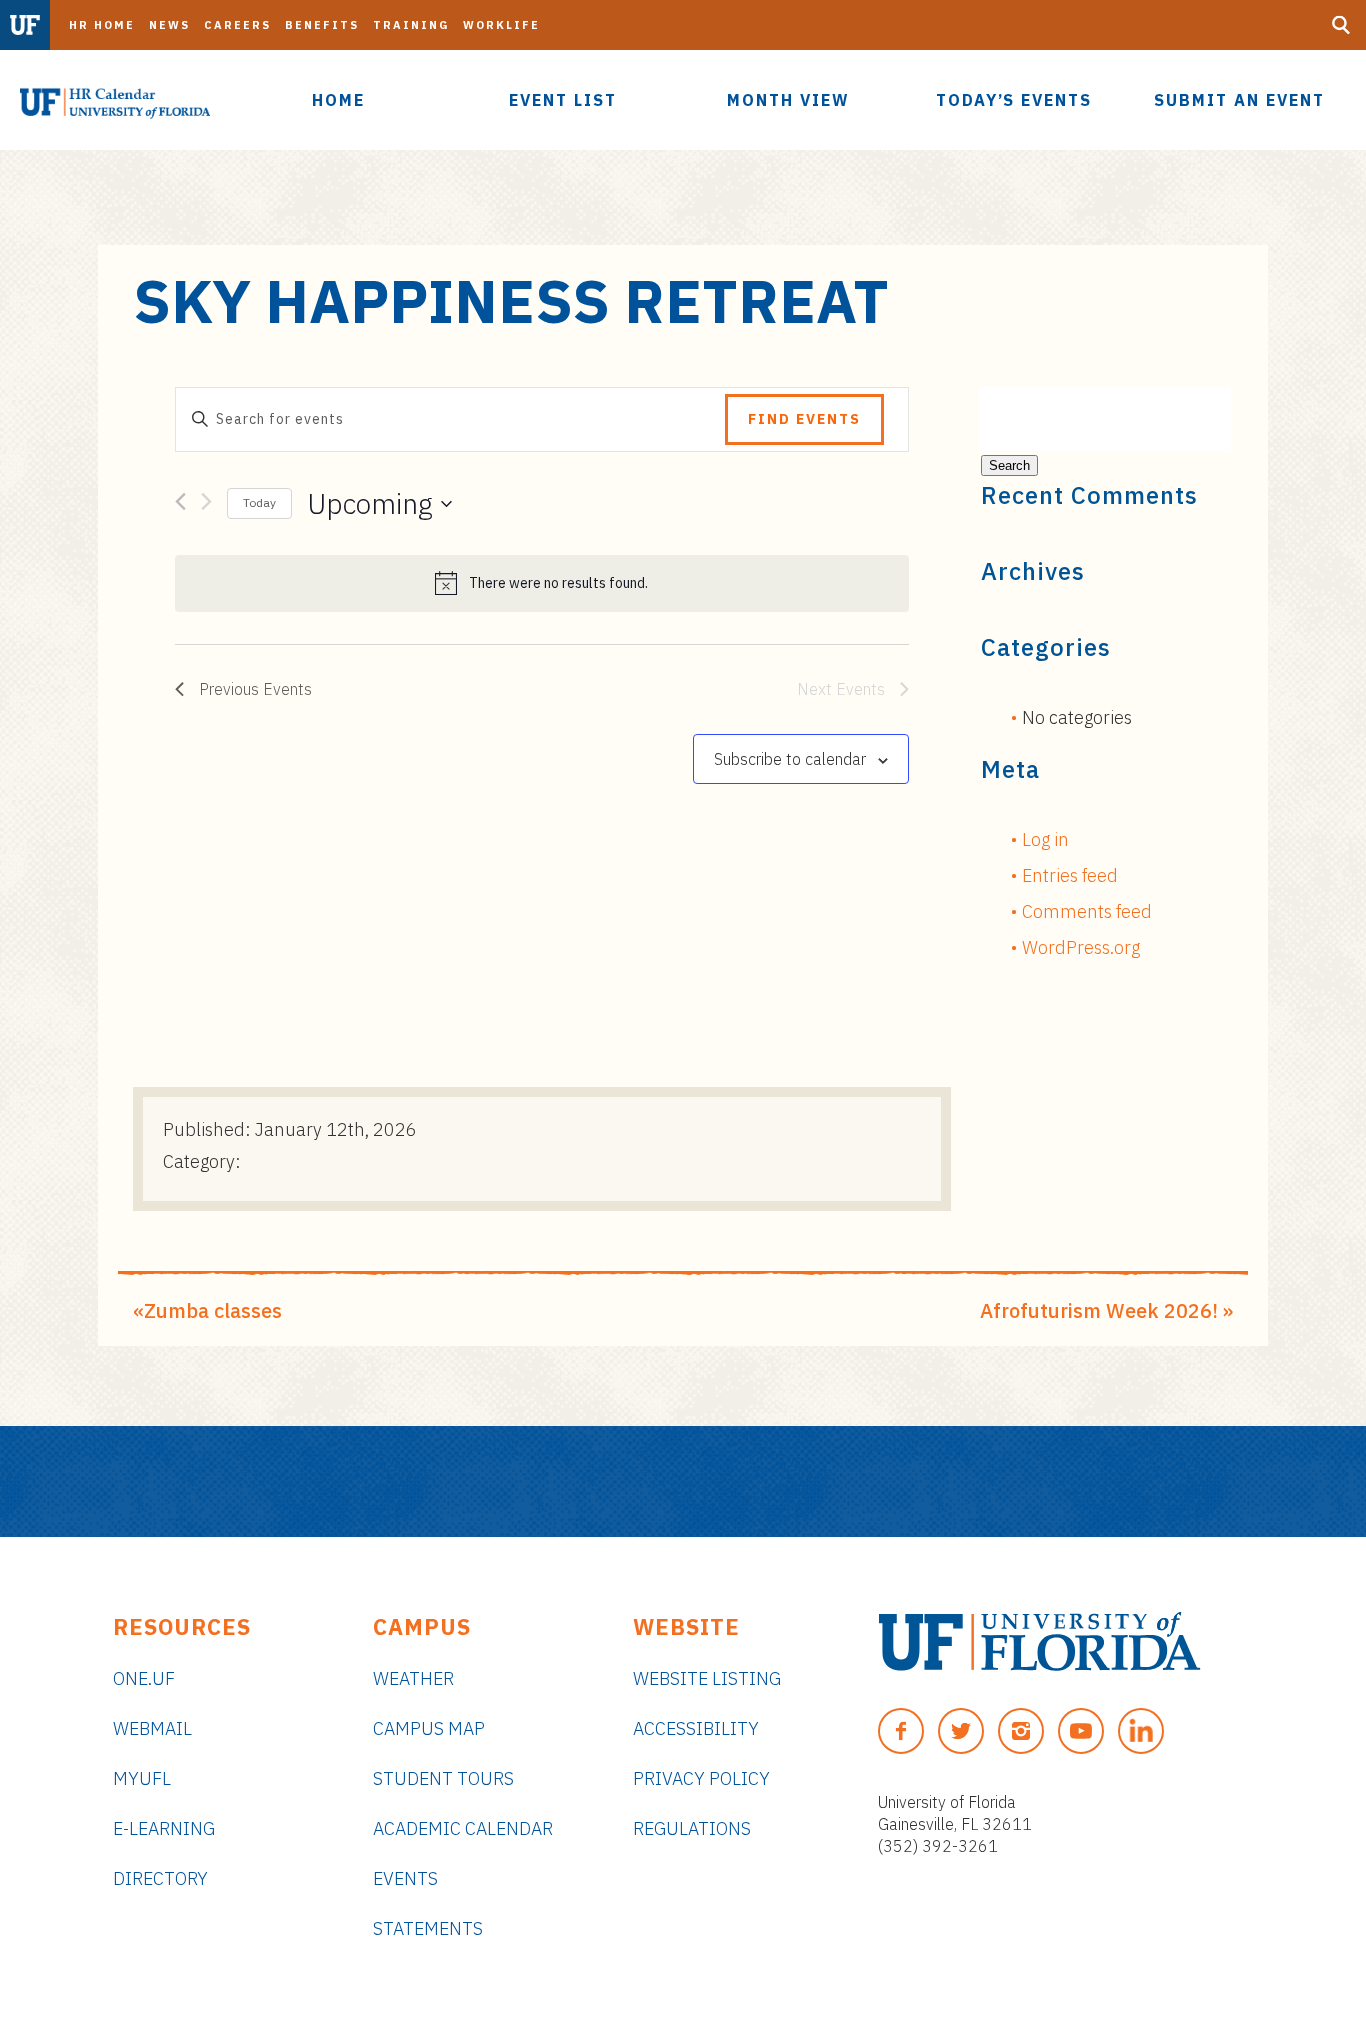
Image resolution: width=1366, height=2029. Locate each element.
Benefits (322, 25)
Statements (428, 1928)
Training (411, 25)
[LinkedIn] (1141, 1731)
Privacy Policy (701, 1778)
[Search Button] (1341, 25)
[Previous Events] (180, 505)
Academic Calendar (463, 1828)
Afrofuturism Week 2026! (1099, 1310)
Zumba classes (213, 1310)
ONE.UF (144, 1678)
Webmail (152, 1728)
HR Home (102, 25)
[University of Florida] (1039, 1641)
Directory (160, 1878)
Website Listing (707, 1678)
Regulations (692, 1828)
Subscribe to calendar (790, 759)
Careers (237, 25)
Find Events (804, 419)
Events (405, 1878)
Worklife (501, 25)
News (169, 25)
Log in (1045, 839)
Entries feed (1070, 875)
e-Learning (164, 1828)
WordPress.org (1081, 947)
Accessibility (696, 1728)
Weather (413, 1678)
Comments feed (1087, 911)
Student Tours (443, 1778)
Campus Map (429, 1728)
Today (259, 502)
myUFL (142, 1778)
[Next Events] (206, 505)
